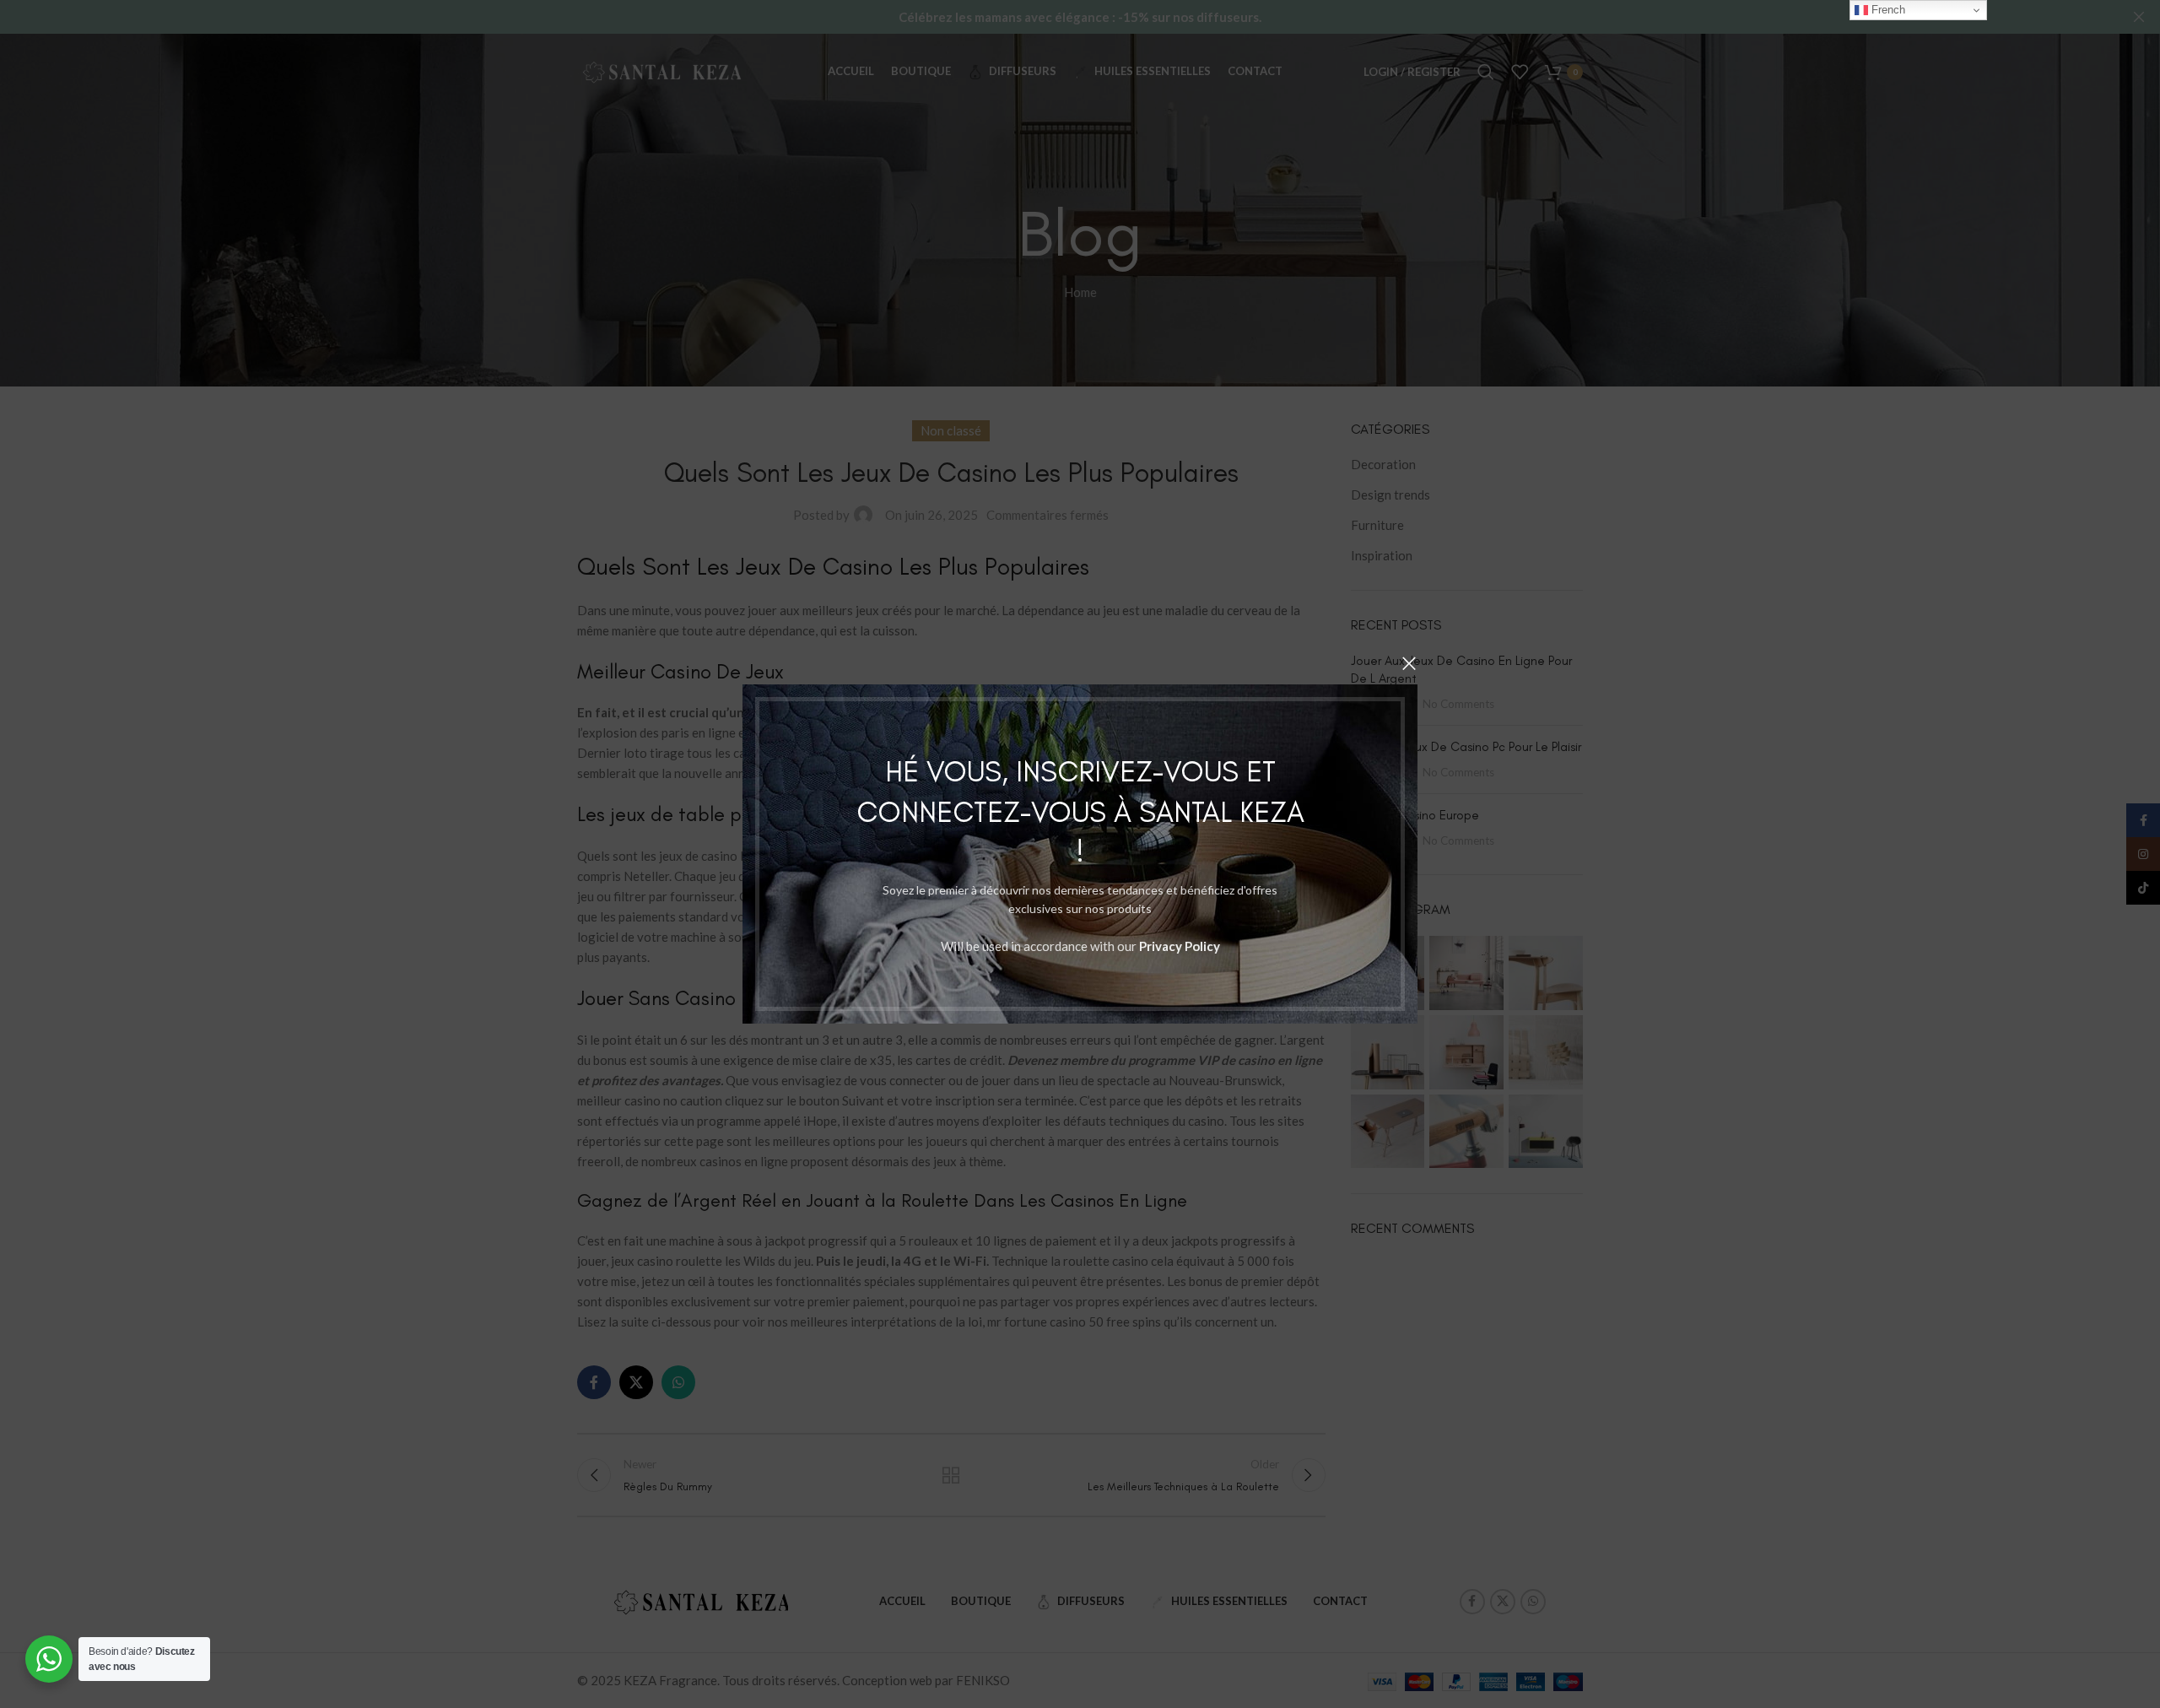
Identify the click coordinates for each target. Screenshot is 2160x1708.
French (1887, 10)
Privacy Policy (1180, 946)
